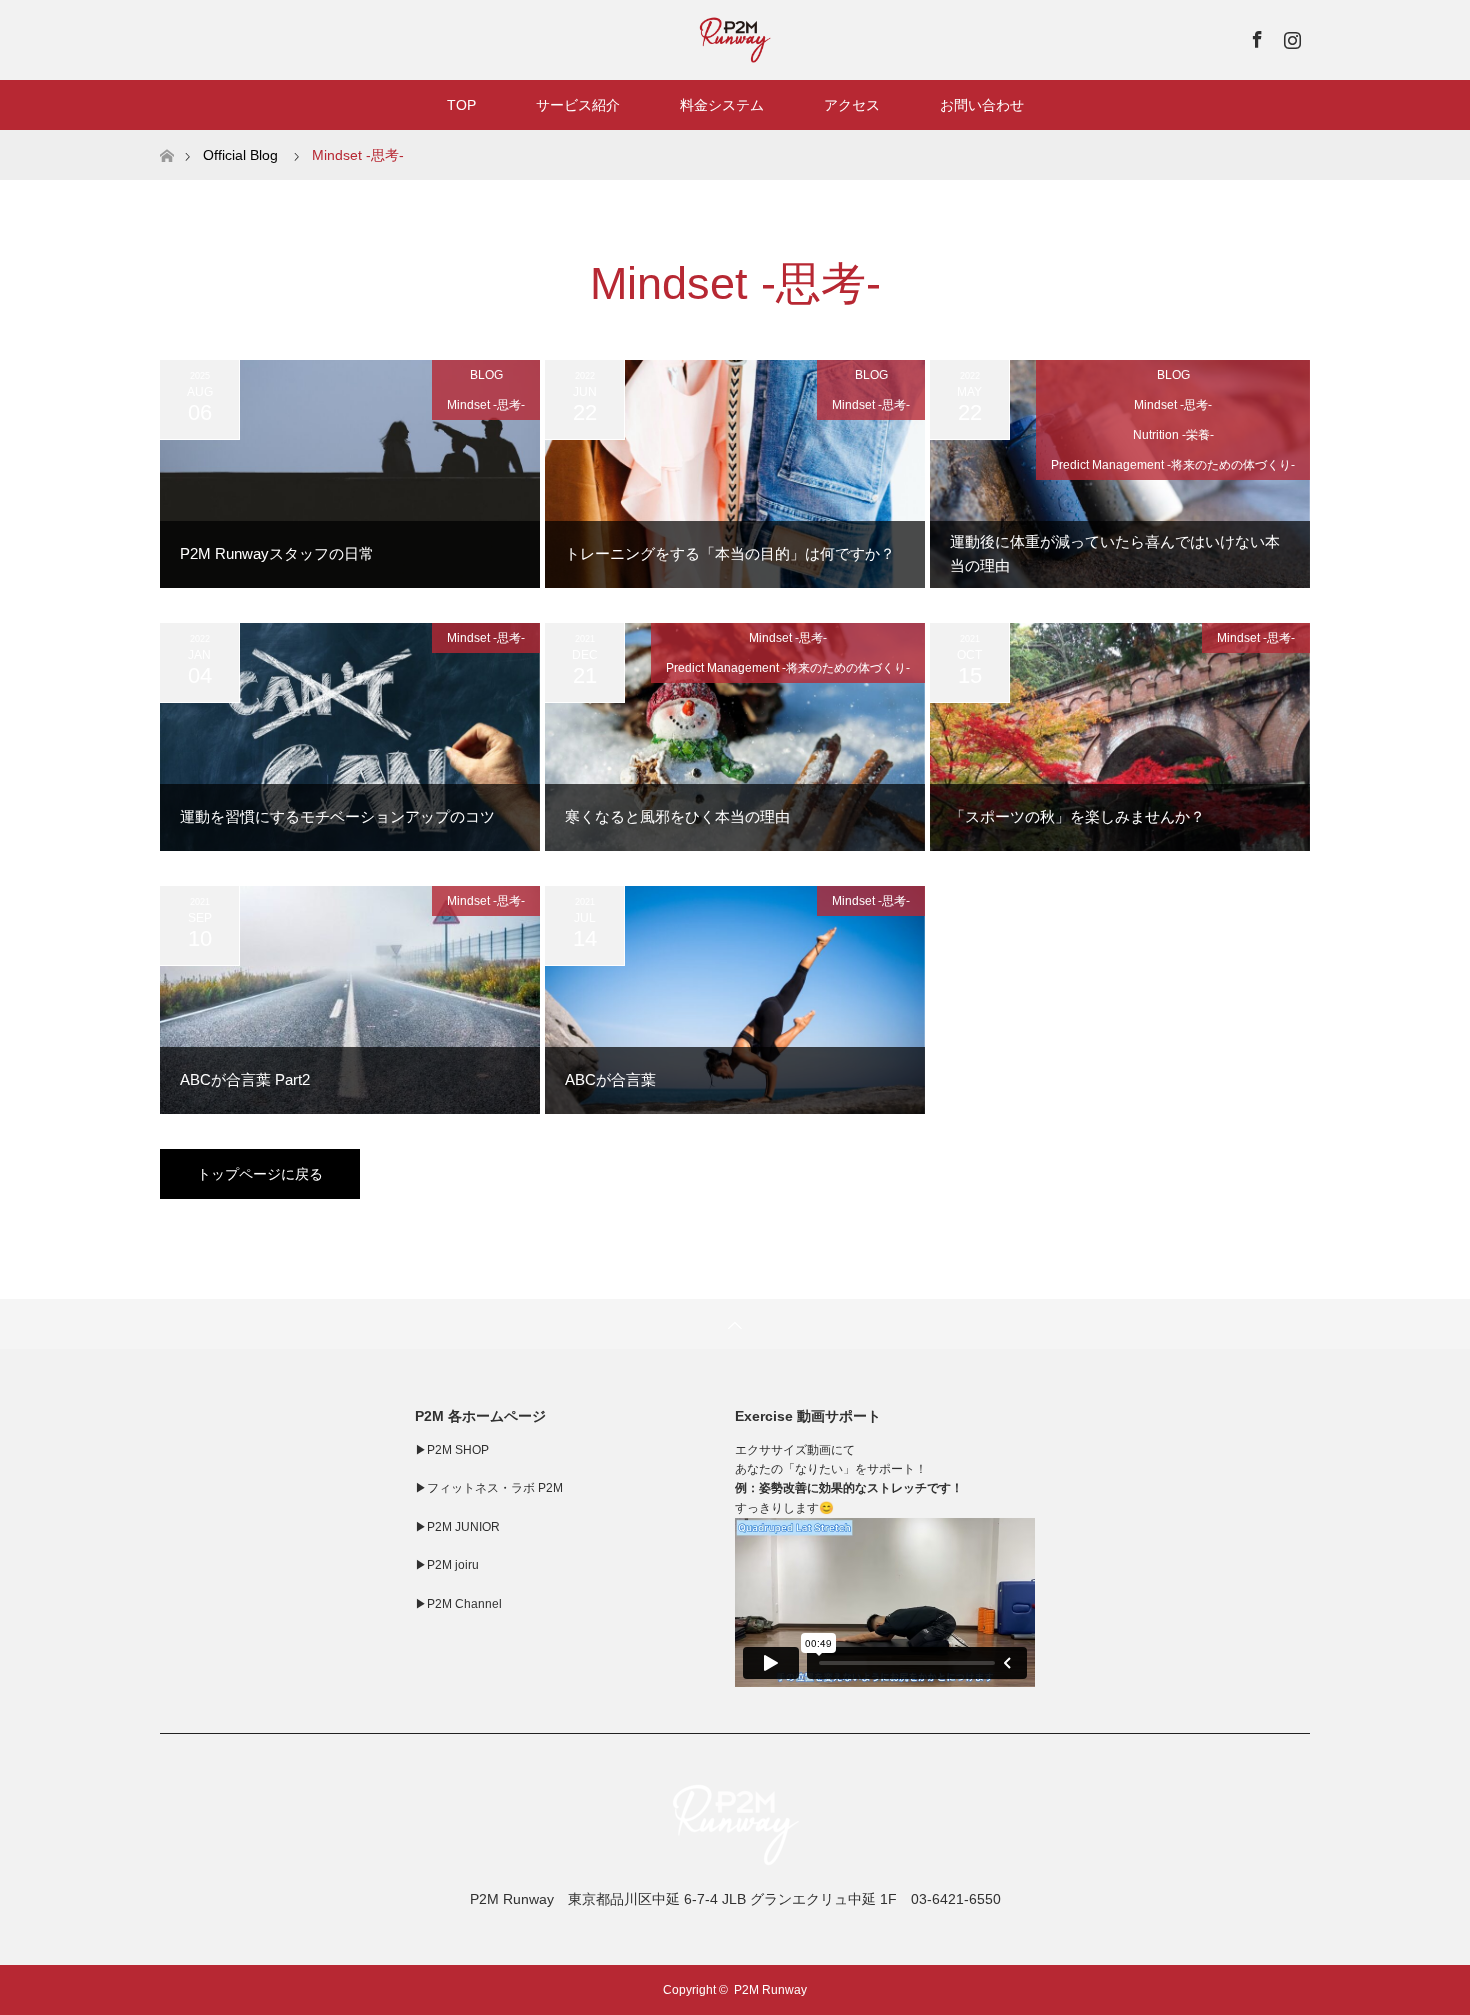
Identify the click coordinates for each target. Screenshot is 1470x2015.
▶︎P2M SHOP (452, 1450)
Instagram (1290, 36)
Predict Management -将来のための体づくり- (1173, 465)
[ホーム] (166, 137)
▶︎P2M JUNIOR (457, 1527)
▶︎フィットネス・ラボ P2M (489, 1488)
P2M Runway (770, 1990)
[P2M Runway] (735, 1859)
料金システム (722, 105)
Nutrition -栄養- (1173, 435)
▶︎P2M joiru (447, 1565)
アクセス (852, 105)
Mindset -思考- (486, 405)
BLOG (486, 375)
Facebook (1255, 36)
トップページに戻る (260, 1174)
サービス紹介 (578, 105)
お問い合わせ (982, 105)
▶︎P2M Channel (458, 1604)
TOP (461, 105)
